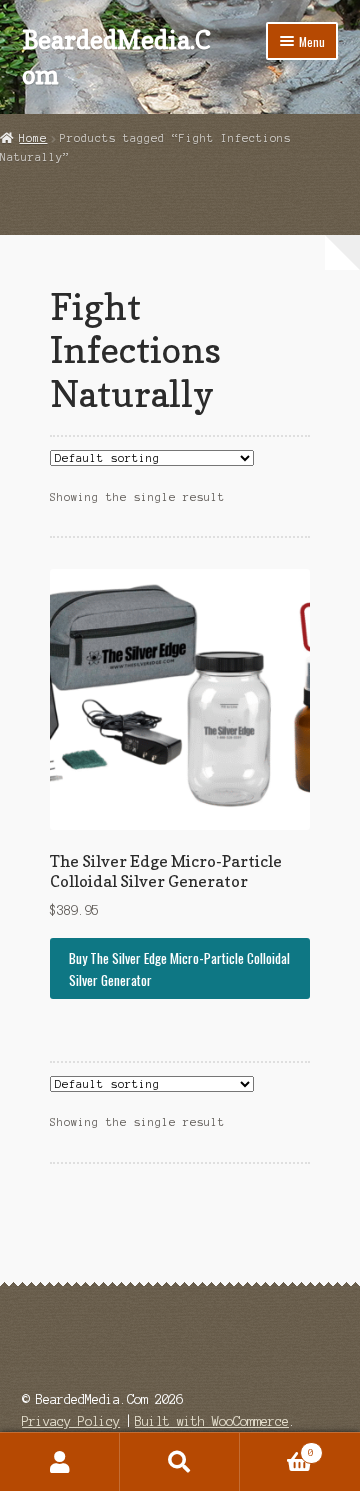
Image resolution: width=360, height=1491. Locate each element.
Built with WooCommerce (212, 1421)
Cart (277, 1447)
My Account (60, 1462)
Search (180, 1462)
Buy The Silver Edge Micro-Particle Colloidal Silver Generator (179, 969)
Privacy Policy (71, 1421)
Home (33, 138)
